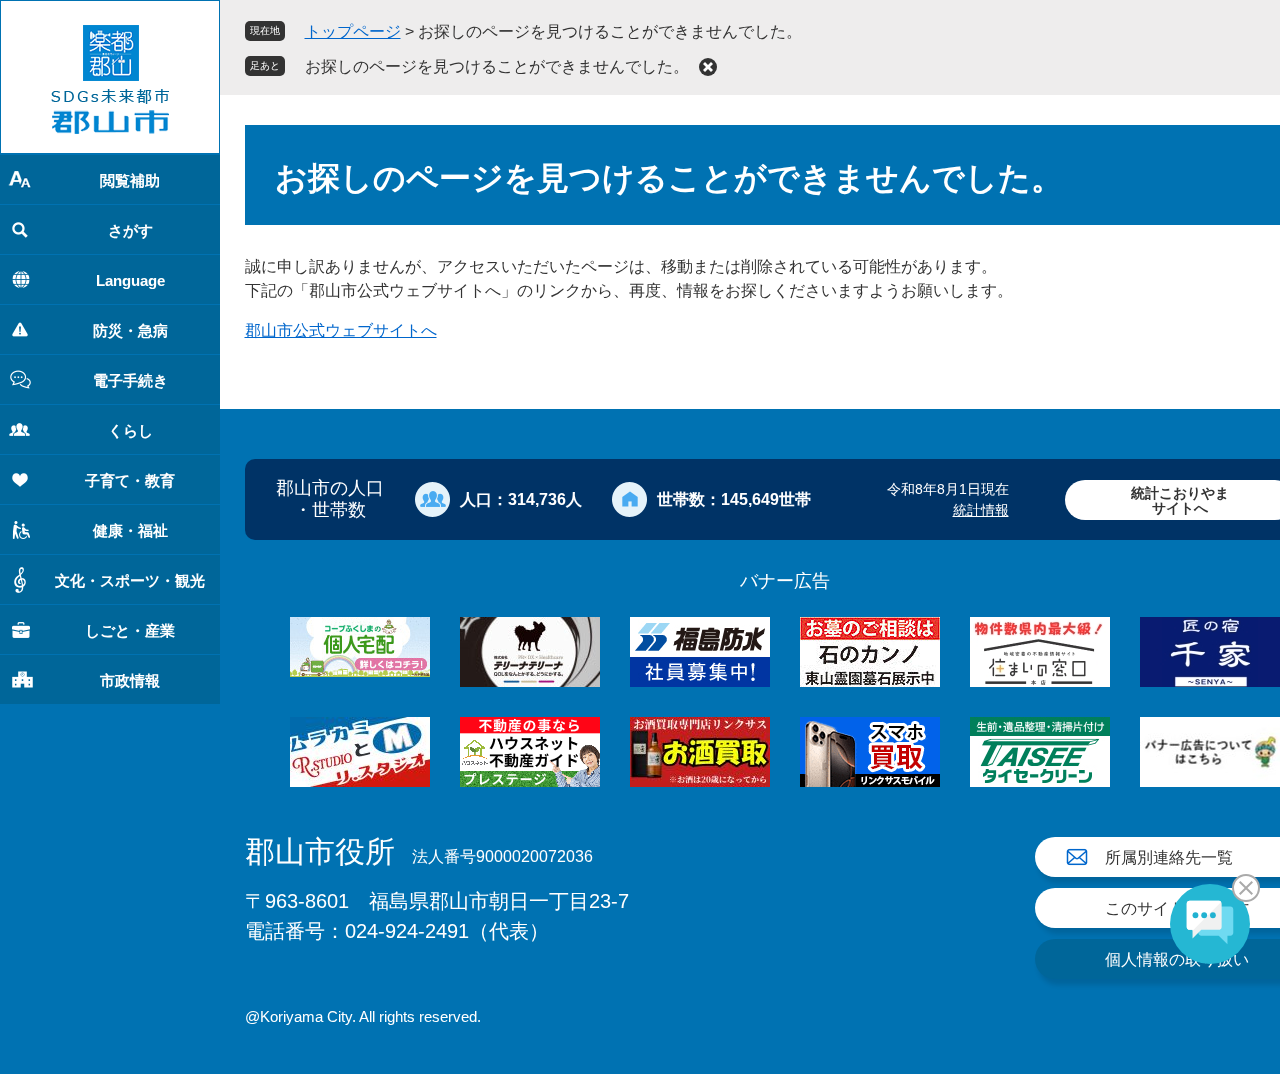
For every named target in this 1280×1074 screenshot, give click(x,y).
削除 (708, 67)
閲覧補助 (130, 180)
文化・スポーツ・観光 (130, 580)
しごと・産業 (130, 630)
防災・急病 (130, 330)
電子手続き (130, 380)
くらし (130, 430)
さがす (130, 230)
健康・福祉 (130, 530)
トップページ (353, 31)
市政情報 (130, 680)
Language (130, 280)
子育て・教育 (130, 480)
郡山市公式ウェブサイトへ (341, 330)
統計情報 (981, 510)
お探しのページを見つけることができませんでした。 (497, 66)
